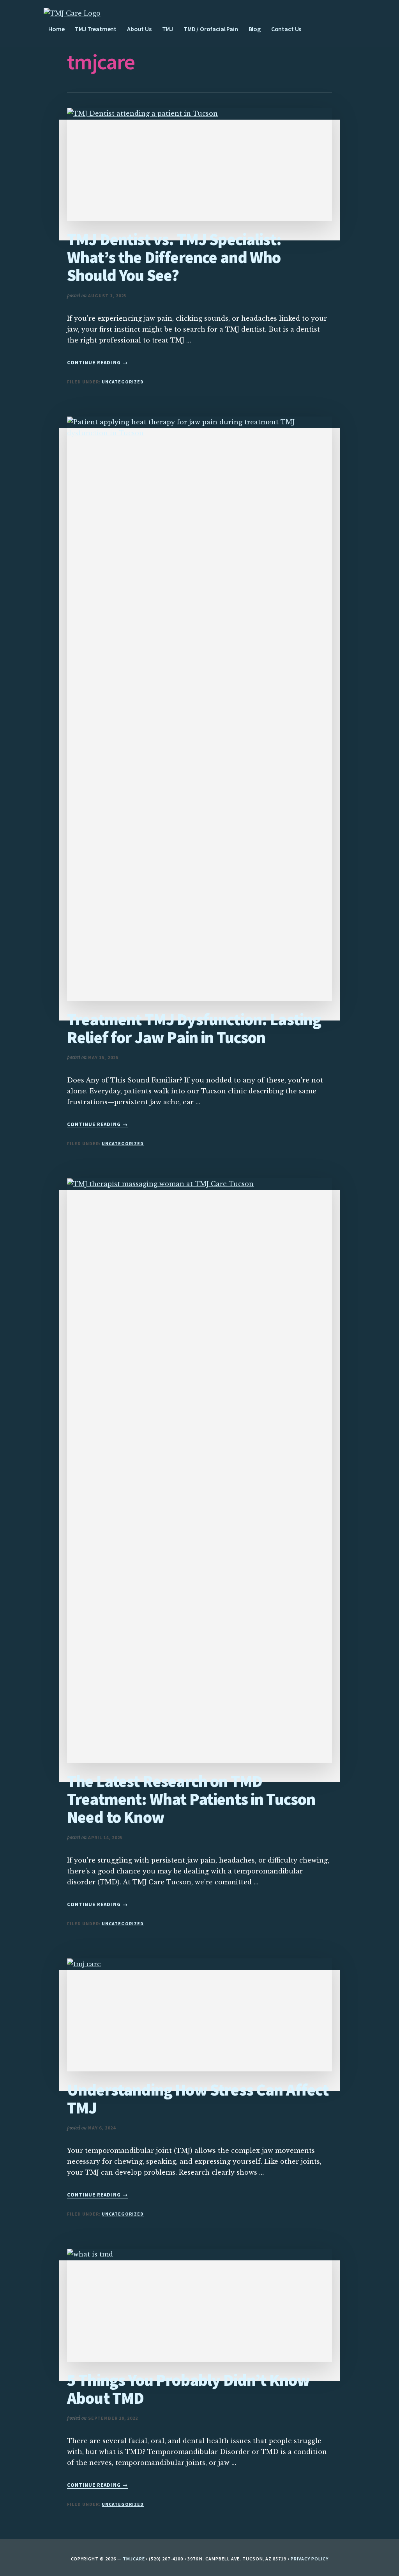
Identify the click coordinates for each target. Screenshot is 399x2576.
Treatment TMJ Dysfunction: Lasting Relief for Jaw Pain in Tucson (194, 1028)
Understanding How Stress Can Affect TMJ (198, 2099)
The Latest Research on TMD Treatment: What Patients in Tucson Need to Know (191, 1799)
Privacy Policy (309, 2559)
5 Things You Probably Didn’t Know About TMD (188, 2389)
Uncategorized (123, 382)
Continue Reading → (97, 363)
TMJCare (134, 2559)
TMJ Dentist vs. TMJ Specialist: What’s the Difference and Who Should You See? (174, 257)
